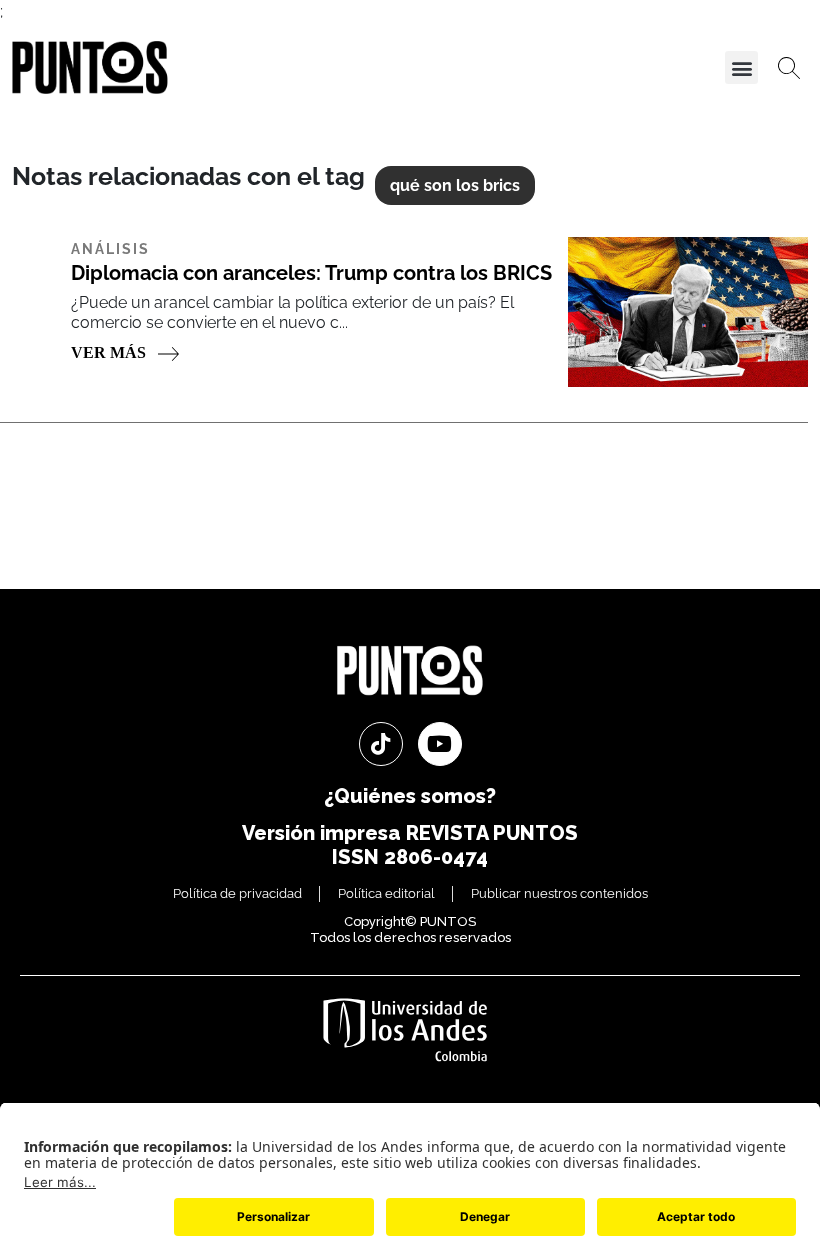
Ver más (110, 352)
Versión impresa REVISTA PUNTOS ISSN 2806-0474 (410, 845)
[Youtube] (440, 744)
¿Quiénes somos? (410, 796)
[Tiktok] (381, 744)
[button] (741, 67)
